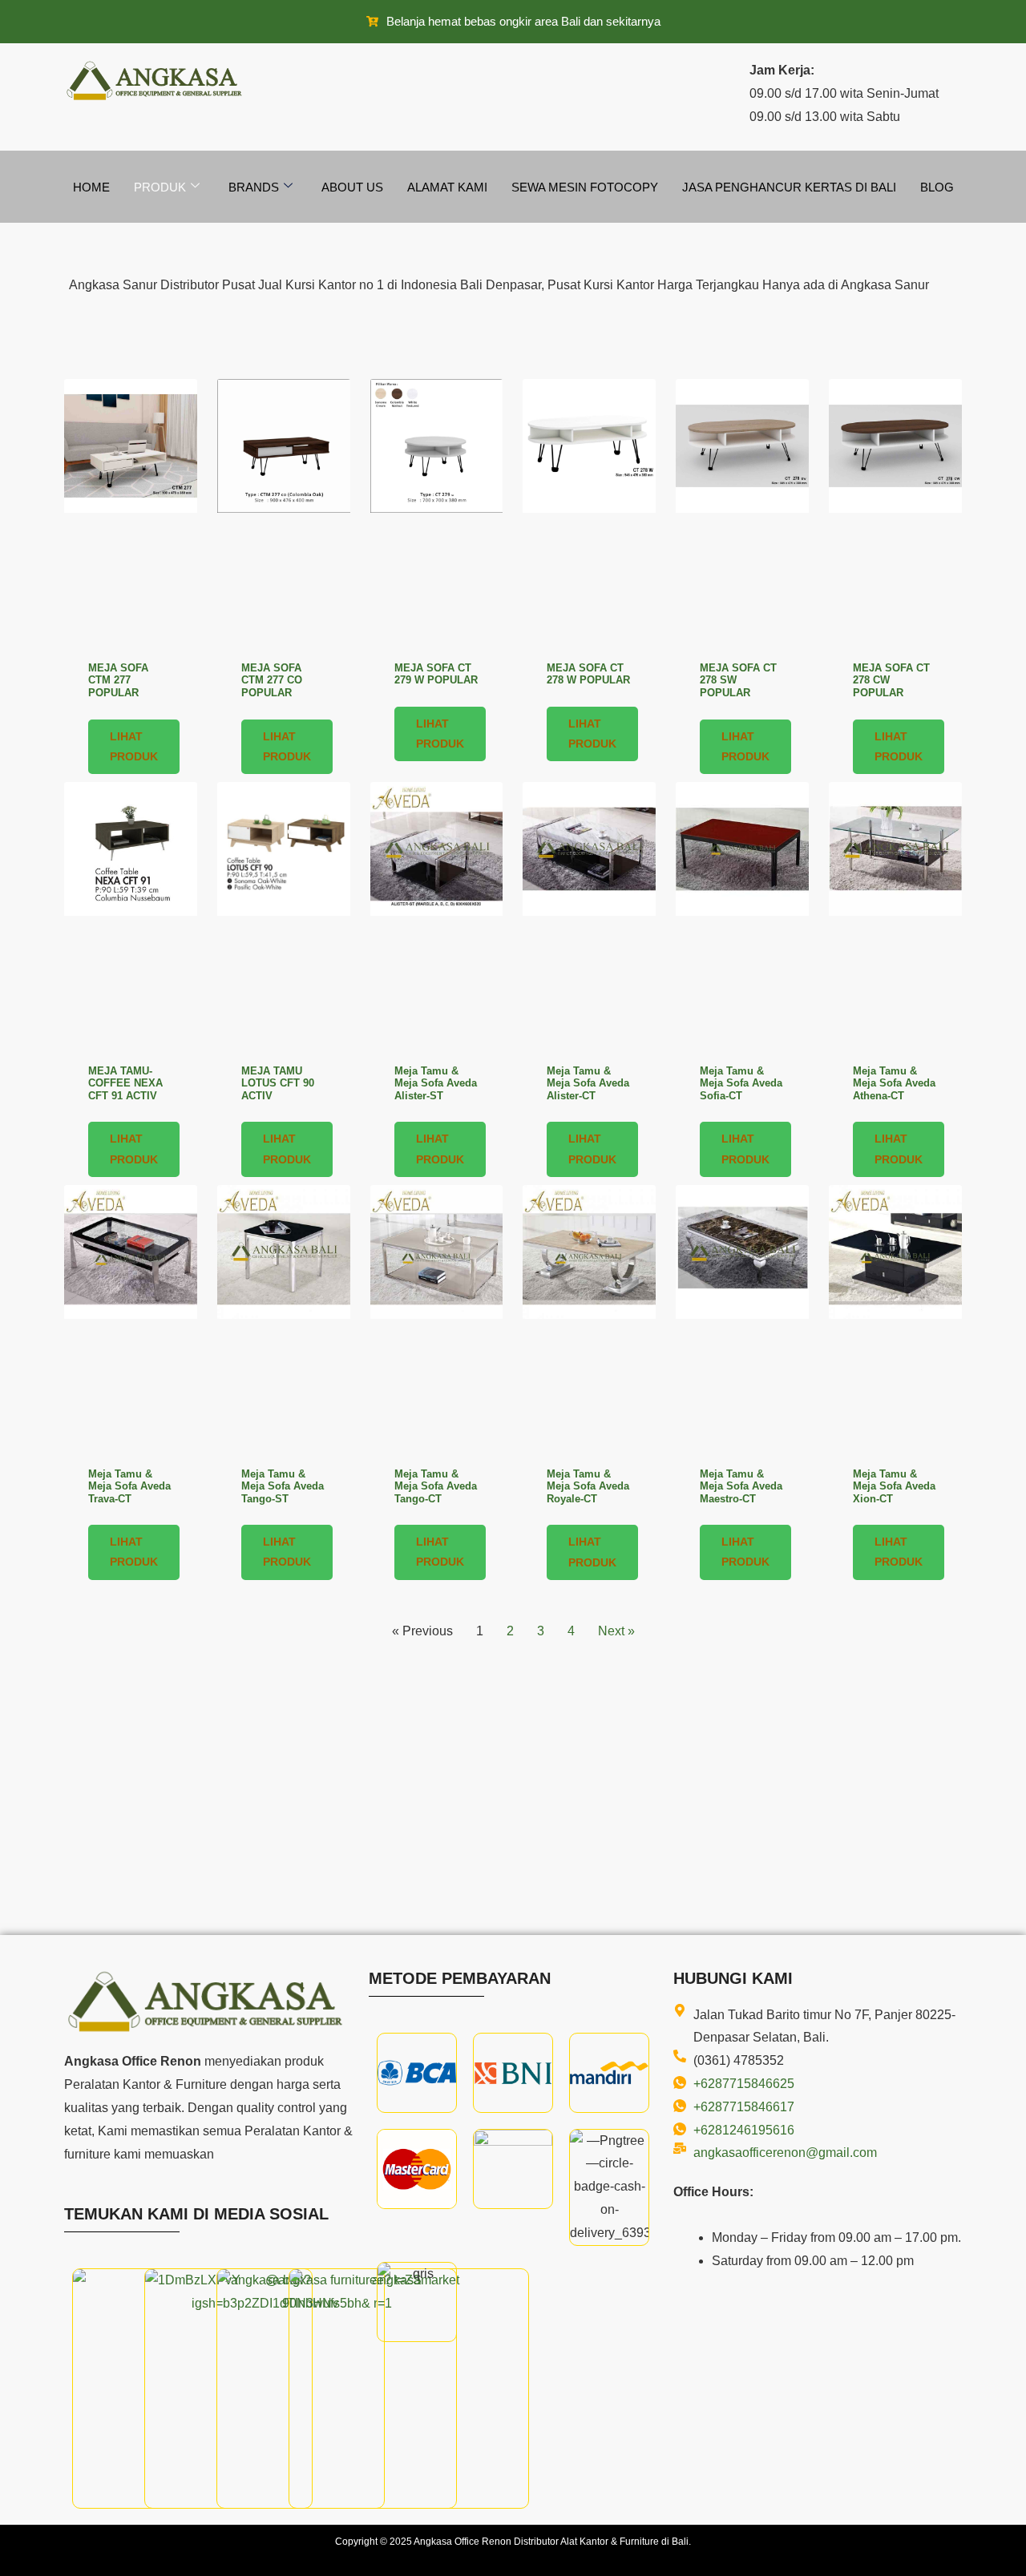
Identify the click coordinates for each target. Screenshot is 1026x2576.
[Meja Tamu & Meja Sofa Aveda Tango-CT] (437, 1318)
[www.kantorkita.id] (156, 81)
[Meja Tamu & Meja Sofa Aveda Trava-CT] (131, 1318)
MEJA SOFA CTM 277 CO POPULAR (272, 680)
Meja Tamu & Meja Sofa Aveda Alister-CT (588, 1083)
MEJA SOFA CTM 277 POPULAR (118, 680)
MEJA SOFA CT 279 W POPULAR (436, 674)
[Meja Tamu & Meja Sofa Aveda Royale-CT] (589, 1318)
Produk (160, 187)
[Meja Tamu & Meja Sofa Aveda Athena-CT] (895, 915)
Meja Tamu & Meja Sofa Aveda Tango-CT (436, 1486)
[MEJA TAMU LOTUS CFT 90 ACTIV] (284, 915)
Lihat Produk (134, 746)
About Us (352, 187)
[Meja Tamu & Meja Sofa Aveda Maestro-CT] (742, 1318)
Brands (254, 187)
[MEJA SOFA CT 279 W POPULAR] (437, 512)
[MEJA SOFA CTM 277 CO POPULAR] (284, 512)
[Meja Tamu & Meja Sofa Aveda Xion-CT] (895, 1318)
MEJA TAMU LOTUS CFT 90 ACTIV (278, 1083)
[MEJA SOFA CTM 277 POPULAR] (131, 512)
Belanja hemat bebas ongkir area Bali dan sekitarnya (523, 21)
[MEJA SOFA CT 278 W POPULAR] (589, 512)
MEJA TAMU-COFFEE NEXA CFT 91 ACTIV (125, 1083)
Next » (616, 1631)
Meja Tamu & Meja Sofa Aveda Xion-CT (894, 1486)
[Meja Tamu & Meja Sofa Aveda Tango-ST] (284, 1318)
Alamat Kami (447, 187)
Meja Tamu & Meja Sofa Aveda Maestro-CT (741, 1486)
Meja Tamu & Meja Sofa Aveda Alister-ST (436, 1083)
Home (91, 187)
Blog (937, 187)
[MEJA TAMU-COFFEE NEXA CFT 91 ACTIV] (131, 915)
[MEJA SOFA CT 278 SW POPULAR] (742, 512)
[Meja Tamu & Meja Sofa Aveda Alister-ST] (437, 915)
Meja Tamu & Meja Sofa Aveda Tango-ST (283, 1486)
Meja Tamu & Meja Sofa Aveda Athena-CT (894, 1083)
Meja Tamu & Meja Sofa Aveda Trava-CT (129, 1486)
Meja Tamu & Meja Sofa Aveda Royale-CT (588, 1486)
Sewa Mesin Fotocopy (585, 187)
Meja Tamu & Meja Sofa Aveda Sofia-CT (741, 1083)
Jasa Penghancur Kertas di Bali (789, 187)
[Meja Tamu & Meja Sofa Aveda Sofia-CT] (742, 915)
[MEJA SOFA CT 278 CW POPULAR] (895, 512)
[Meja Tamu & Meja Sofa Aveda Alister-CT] (589, 915)
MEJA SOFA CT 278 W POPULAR (588, 674)
